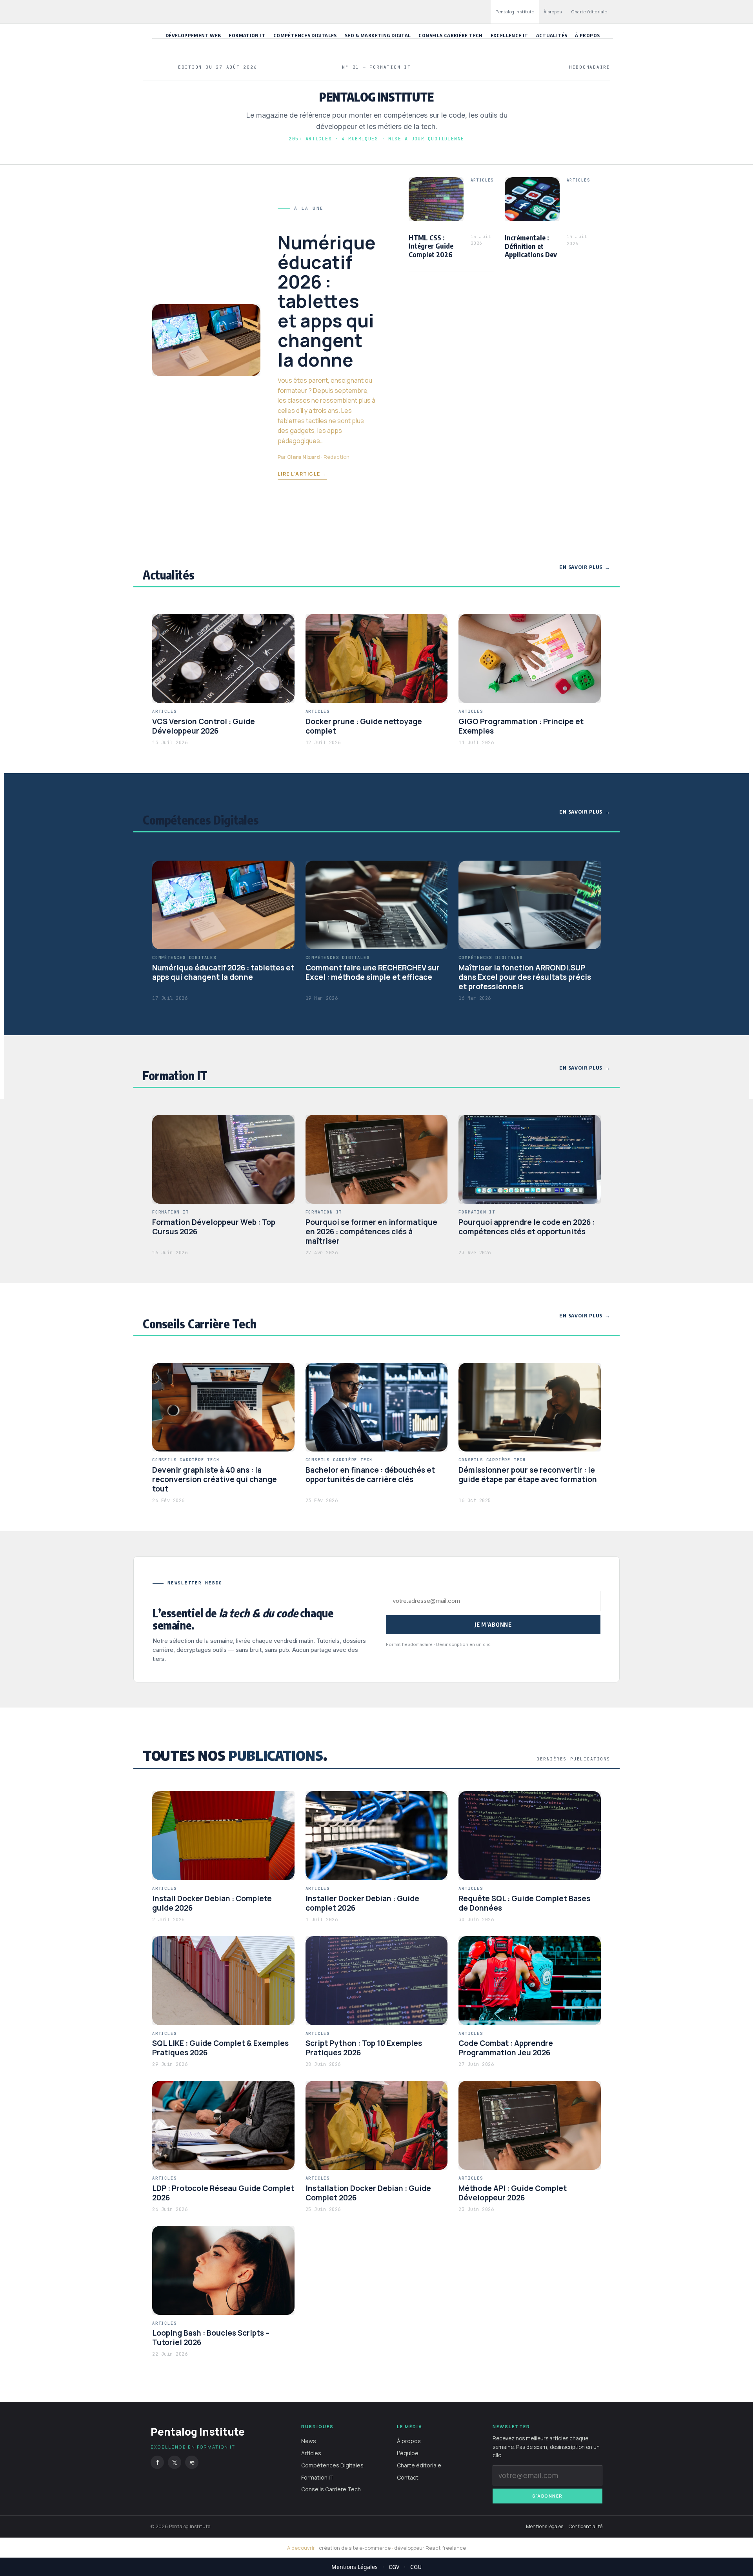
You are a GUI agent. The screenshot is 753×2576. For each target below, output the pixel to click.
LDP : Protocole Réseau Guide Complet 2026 (223, 2193)
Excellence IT (509, 35)
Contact (408, 2477)
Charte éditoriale (589, 12)
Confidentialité (586, 2527)
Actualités (552, 35)
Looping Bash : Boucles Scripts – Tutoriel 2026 (211, 2338)
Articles (311, 2453)
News (309, 2441)
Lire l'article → (302, 474)
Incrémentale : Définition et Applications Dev (531, 246)
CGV (394, 2567)
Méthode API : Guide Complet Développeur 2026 (513, 2193)
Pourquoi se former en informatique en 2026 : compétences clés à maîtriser (371, 1232)
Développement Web (193, 35)
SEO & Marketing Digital (378, 35)
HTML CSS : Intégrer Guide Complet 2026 (431, 246)
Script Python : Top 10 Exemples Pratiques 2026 (364, 2048)
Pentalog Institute (515, 12)
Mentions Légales (355, 2567)
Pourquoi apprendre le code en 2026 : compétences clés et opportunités (527, 1227)
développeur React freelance (430, 2548)
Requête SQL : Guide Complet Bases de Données (524, 1903)
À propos (553, 12)
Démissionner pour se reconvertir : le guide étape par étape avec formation (528, 1475)
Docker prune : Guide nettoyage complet (364, 726)
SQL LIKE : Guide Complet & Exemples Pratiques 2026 (220, 2048)
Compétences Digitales (305, 35)
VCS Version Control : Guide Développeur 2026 (204, 726)
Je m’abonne (493, 1625)
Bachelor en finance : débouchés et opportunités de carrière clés (370, 1475)
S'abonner (547, 2496)
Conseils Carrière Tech (450, 35)
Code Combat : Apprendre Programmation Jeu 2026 (506, 2048)
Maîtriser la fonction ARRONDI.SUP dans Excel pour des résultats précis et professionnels (525, 977)
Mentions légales (545, 2527)
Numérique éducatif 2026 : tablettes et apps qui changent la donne (327, 301)
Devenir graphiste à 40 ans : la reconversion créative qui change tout (215, 1479)
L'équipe (408, 2453)
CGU (416, 2567)
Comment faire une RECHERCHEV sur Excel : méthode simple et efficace (373, 972)
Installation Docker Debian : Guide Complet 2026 (368, 2193)
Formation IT (247, 35)
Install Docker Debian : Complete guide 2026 (212, 1903)
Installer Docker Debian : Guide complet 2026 (362, 1903)
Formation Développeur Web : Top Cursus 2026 (214, 1227)
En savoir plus (581, 567)
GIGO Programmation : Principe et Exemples (521, 726)
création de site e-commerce (355, 2548)
